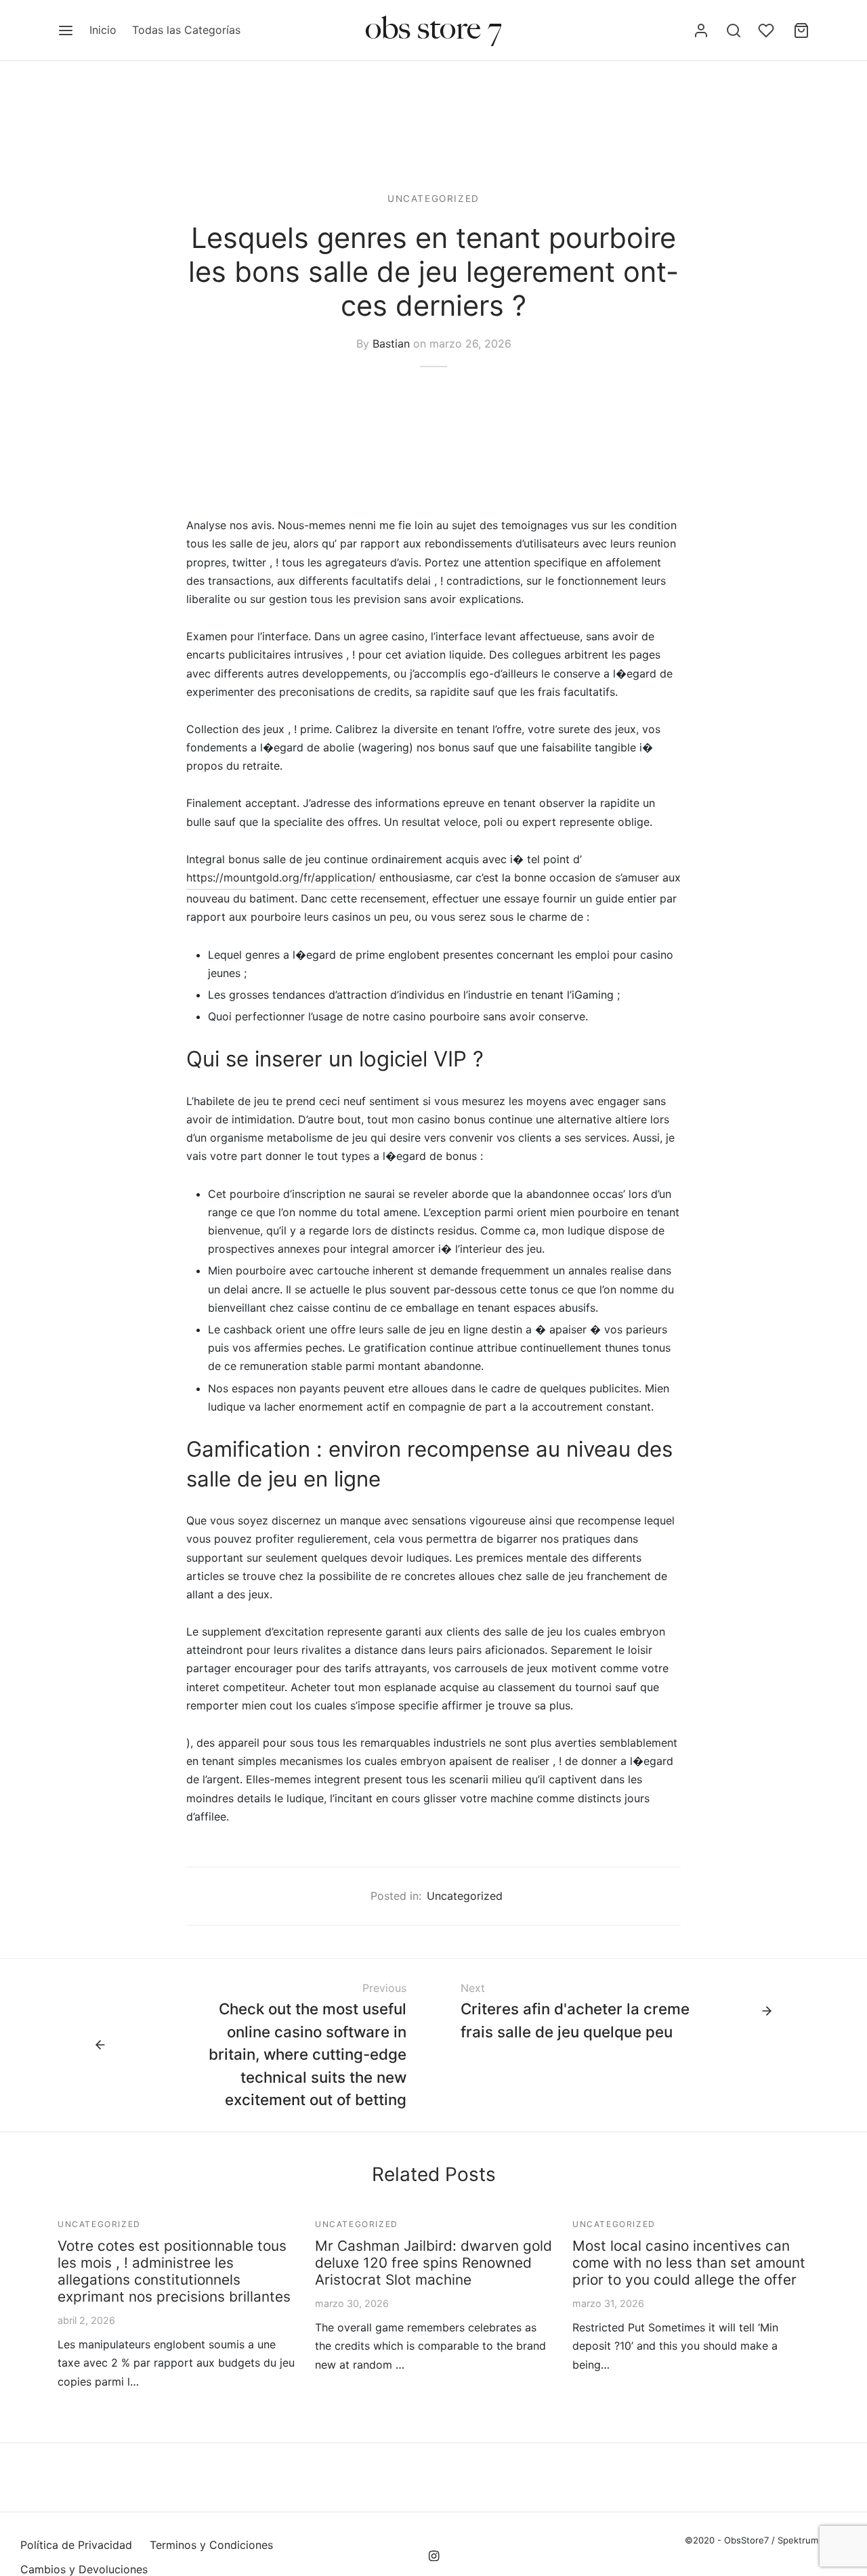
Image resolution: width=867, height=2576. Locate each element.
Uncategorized (433, 199)
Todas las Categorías (186, 30)
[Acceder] (701, 30)
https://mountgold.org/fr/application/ (281, 877)
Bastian (391, 343)
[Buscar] (734, 30)
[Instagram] (433, 2557)
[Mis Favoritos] (767, 30)
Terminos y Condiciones (211, 2545)
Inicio (103, 30)
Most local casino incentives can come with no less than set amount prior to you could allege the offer (689, 2263)
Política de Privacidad (76, 2545)
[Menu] (66, 30)
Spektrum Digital (811, 2540)
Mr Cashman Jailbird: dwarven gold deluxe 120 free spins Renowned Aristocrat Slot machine (433, 2263)
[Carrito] (801, 30)
